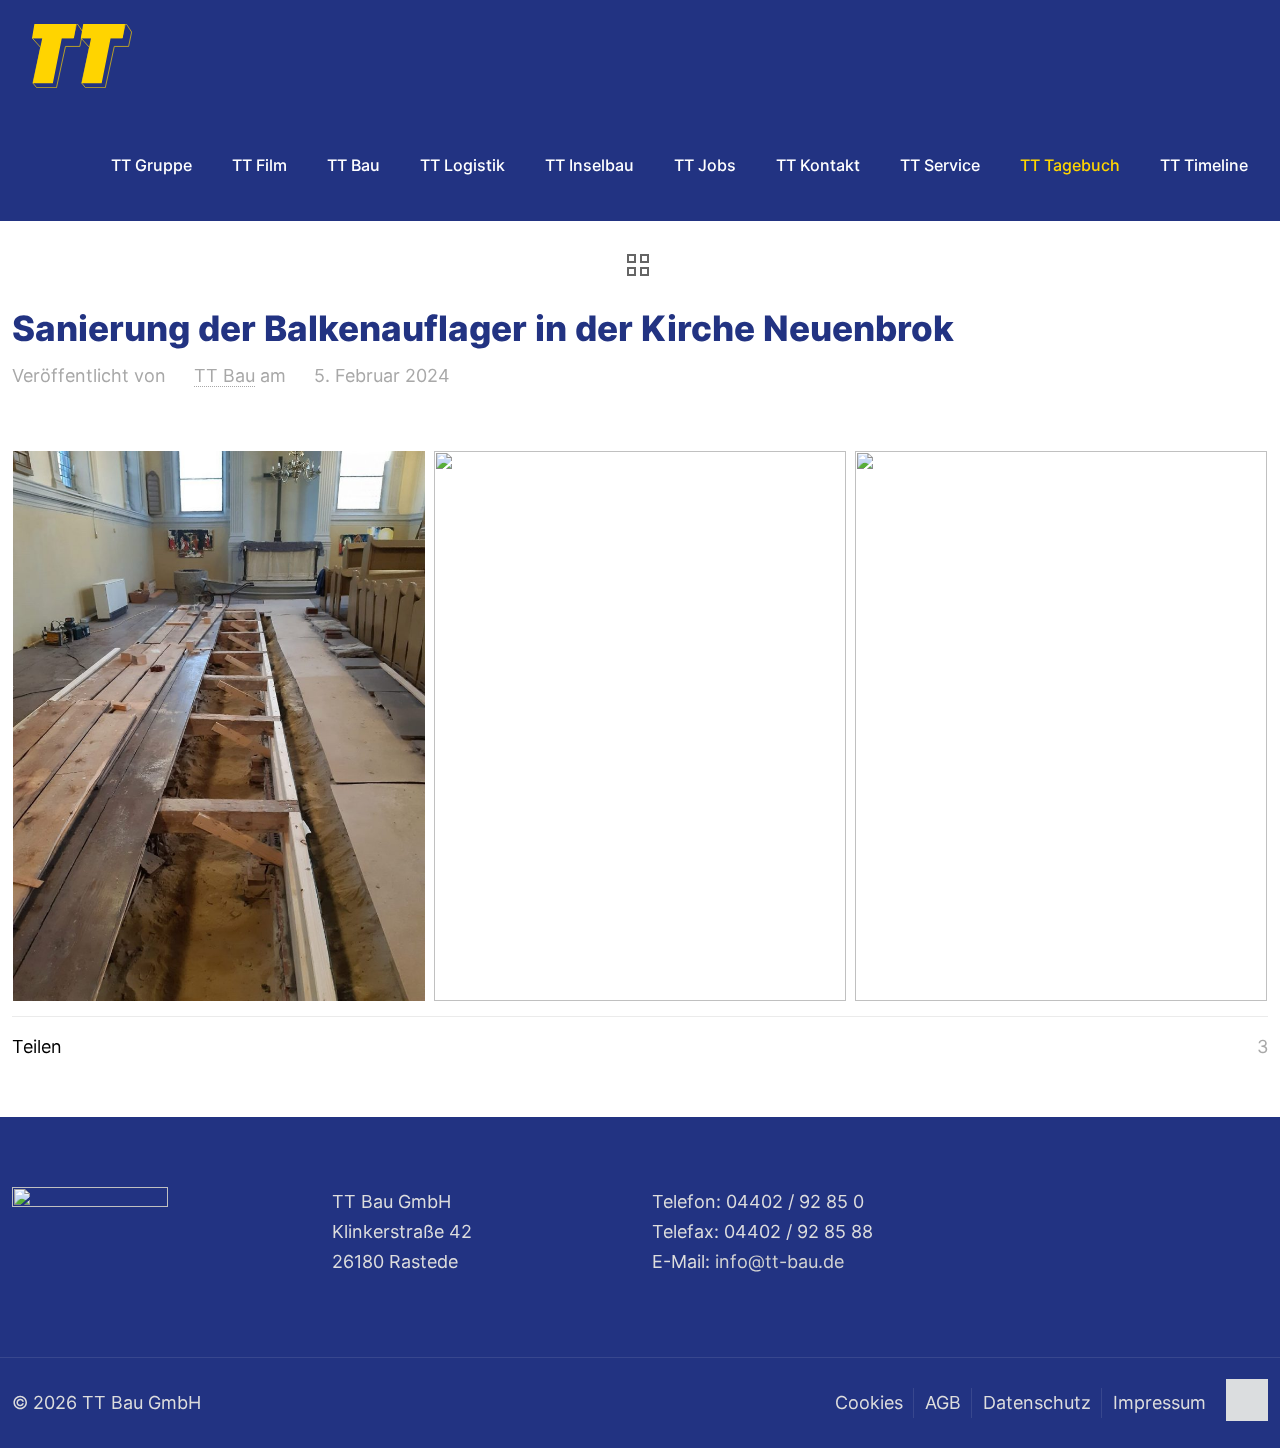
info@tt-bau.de (779, 1261)
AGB (943, 1402)
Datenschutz (1037, 1402)
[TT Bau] (82, 55)
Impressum (1159, 1402)
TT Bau (224, 375)
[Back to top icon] (1247, 1400)
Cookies (869, 1402)
